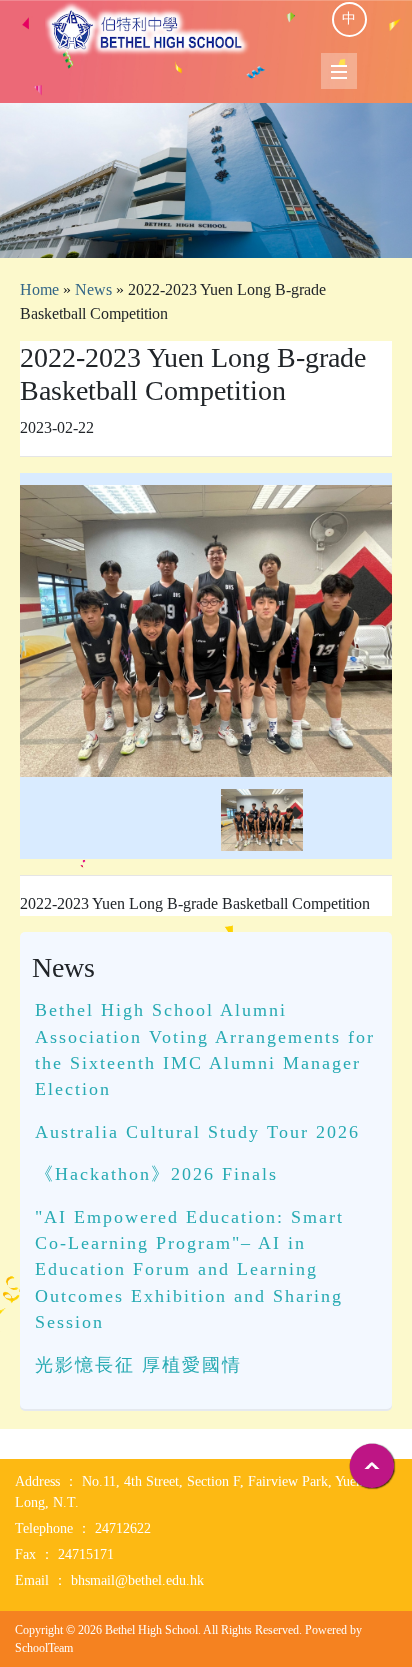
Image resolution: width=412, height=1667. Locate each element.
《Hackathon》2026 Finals (156, 1174)
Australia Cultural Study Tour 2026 (197, 1132)
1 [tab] (206, 233)
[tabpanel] (206, 180)
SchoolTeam (44, 1648)
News (93, 289)
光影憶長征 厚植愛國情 (138, 1365)
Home (39, 289)
